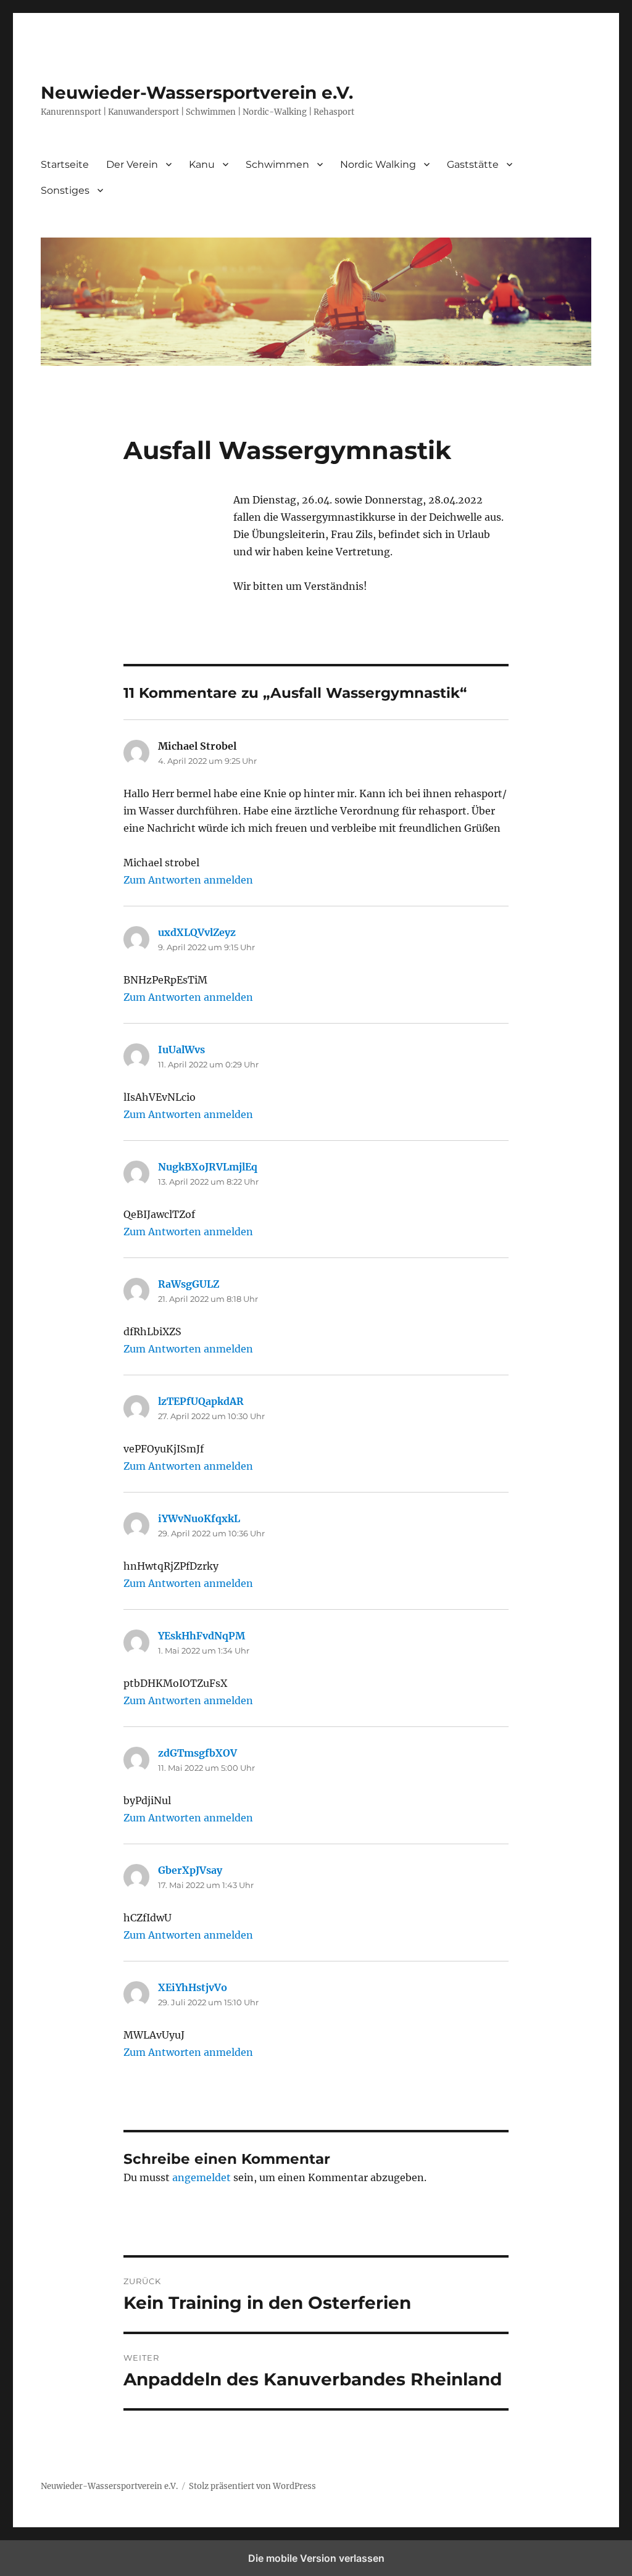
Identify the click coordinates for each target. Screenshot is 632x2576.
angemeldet (202, 2177)
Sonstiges (65, 190)
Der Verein (132, 164)
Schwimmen (277, 164)
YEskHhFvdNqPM (202, 1636)
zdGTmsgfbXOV (197, 1753)
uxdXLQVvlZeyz (197, 932)
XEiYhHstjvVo (193, 1987)
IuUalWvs (181, 1050)
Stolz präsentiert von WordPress (252, 2486)
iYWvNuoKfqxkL (199, 1518)
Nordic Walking (378, 164)
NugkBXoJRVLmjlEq (208, 1167)
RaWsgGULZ (189, 1284)
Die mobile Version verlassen (316, 2558)
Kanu (202, 164)
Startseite (65, 164)
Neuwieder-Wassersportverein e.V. (197, 93)
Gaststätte (473, 164)
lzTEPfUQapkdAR (201, 1401)
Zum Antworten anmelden (188, 880)
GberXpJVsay (190, 1870)
